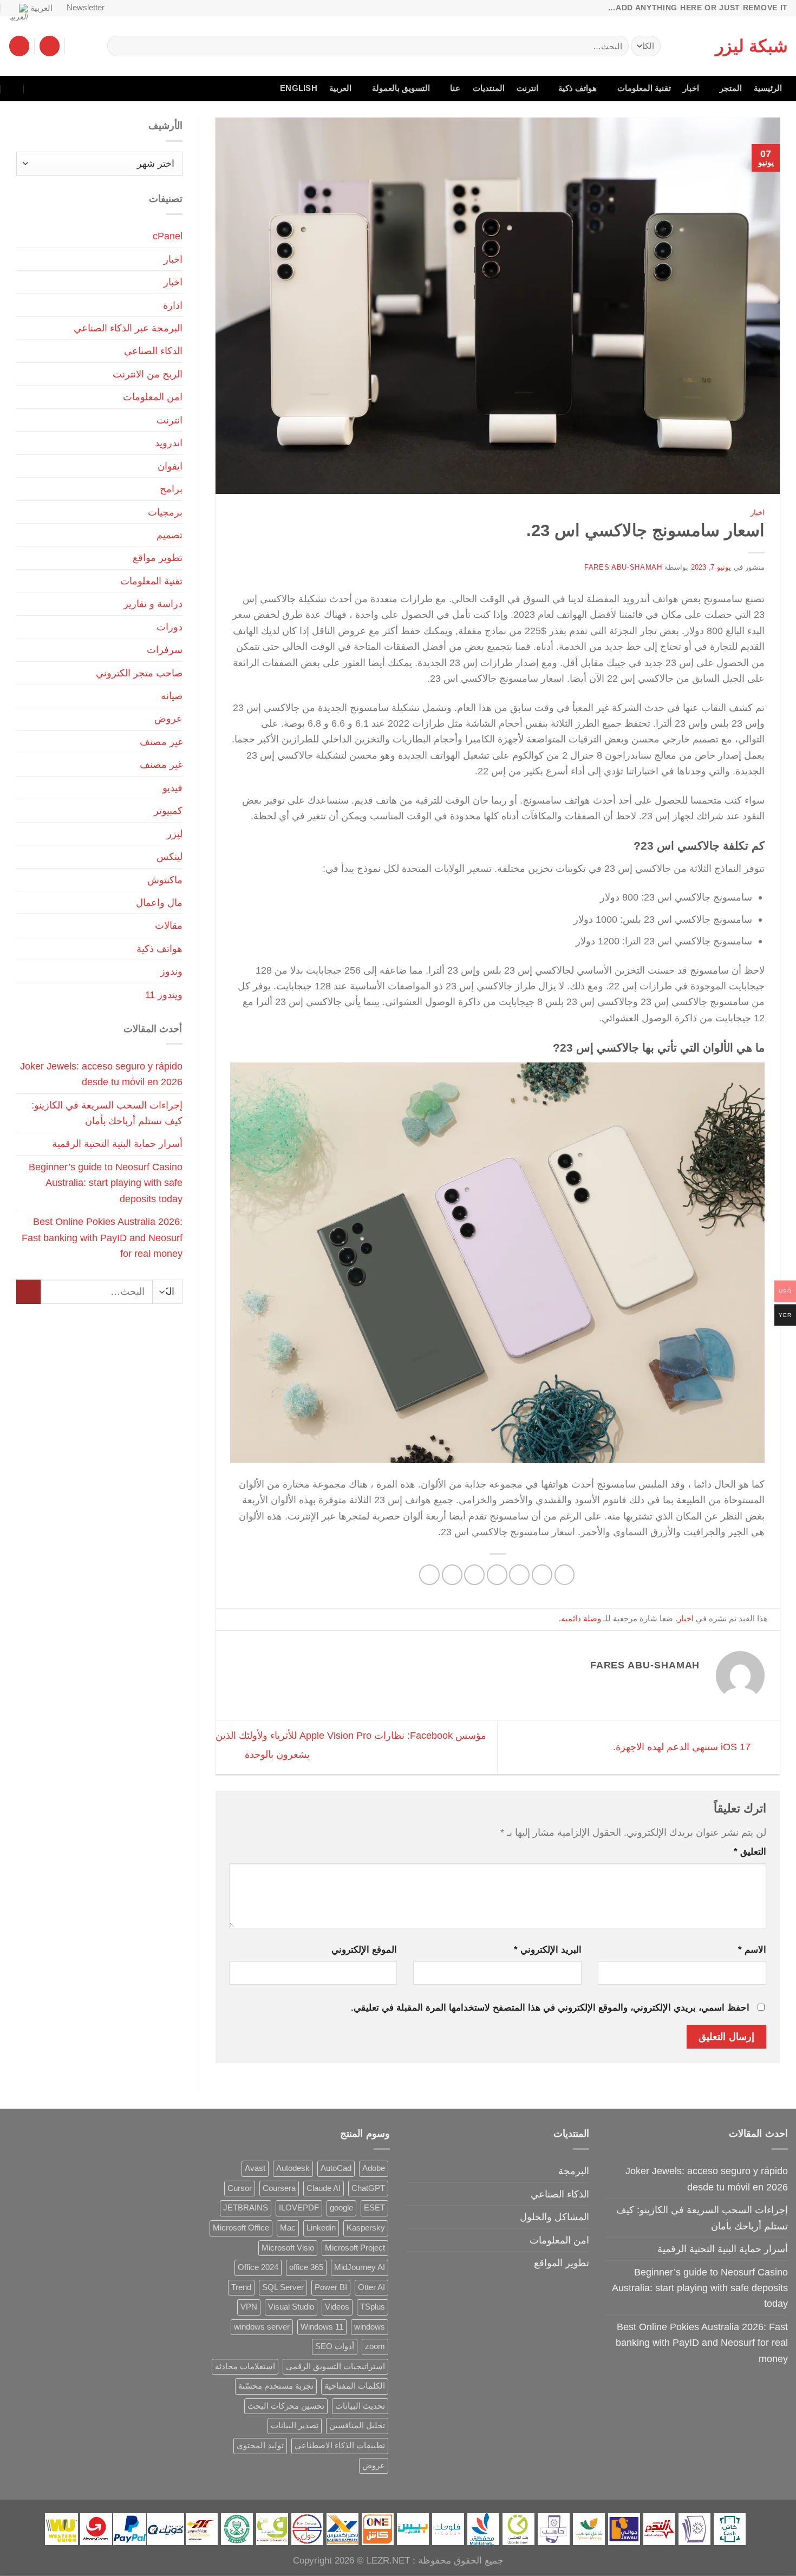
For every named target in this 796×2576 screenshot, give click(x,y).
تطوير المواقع (562, 2263)
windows (370, 2327)
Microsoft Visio (288, 2248)
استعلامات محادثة (245, 2366)
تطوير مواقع (158, 557)
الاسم (752, 1950)
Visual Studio (291, 2307)
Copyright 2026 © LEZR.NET (351, 2561)
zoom (375, 2346)
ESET (374, 2208)
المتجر (731, 88)
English (299, 88)
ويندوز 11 (164, 994)
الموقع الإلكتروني (364, 1950)
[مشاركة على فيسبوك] (565, 1575)
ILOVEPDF (299, 2208)
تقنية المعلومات (644, 88)
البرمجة (574, 2171)
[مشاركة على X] (542, 1575)
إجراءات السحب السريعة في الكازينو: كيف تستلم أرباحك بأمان (107, 1113)
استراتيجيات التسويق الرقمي (335, 2366)
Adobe (374, 2168)
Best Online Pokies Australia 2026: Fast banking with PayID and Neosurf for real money (102, 1237)
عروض (168, 718)
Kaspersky (366, 2228)
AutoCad (336, 2168)
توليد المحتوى (260, 2445)
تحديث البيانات (360, 2406)
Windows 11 (322, 2327)
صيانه (172, 696)
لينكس (169, 856)
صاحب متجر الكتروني (139, 673)
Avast (255, 2168)
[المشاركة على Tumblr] (429, 1575)
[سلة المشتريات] (19, 46)
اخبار (691, 88)
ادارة (173, 305)
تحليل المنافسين (357, 2425)
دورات (169, 627)
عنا (455, 88)
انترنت (527, 88)
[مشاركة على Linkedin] (452, 1575)
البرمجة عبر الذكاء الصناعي (128, 328)
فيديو (172, 788)
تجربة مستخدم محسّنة (276, 2386)
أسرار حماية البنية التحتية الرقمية (117, 1143)
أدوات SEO (335, 2346)
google (341, 2208)
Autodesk (293, 2168)
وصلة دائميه (581, 1619)
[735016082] (36, 89)
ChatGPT (368, 2188)
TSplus (373, 2307)
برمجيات (165, 512)
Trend (241, 2287)
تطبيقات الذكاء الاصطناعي (340, 2445)
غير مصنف (161, 742)
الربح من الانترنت (148, 374)
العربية (41, 8)
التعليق (750, 1852)
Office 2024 (258, 2267)
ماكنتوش (165, 880)
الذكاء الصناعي (153, 351)
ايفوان (170, 466)
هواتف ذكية (578, 88)
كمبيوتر (168, 810)
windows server (262, 2327)
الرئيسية (768, 88)
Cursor (240, 2188)
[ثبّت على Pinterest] (474, 1575)
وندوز (171, 971)
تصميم (169, 535)
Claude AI (324, 2188)
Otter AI (371, 2287)
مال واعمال (159, 902)
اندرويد (169, 443)
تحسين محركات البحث (286, 2406)
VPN (249, 2307)
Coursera (279, 2188)
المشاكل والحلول (554, 2217)
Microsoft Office (241, 2228)
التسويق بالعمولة (401, 88)
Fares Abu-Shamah (623, 567)
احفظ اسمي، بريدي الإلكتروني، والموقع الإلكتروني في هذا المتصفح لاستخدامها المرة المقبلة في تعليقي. (550, 2008)
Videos (337, 2307)
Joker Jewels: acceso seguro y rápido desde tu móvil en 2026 (101, 1074)
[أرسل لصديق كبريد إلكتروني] (497, 1575)
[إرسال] (120, 46)
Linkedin (321, 2228)
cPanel (168, 236)
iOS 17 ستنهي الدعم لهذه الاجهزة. (683, 1747)
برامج (171, 489)
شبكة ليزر (752, 46)
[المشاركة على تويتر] (519, 1575)
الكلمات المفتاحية (355, 2386)
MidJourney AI (360, 2267)
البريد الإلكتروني (548, 1950)
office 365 (306, 2267)
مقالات (169, 925)
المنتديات (489, 88)
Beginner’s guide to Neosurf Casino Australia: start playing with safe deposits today (106, 1183)
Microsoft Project (355, 2248)
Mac (288, 2228)
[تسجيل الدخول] (50, 46)
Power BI (331, 2287)
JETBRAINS (246, 2208)
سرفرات (165, 650)
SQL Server (283, 2287)
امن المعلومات (153, 397)
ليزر (175, 834)
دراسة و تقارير (153, 604)
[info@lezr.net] (59, 89)
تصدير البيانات (295, 2425)
